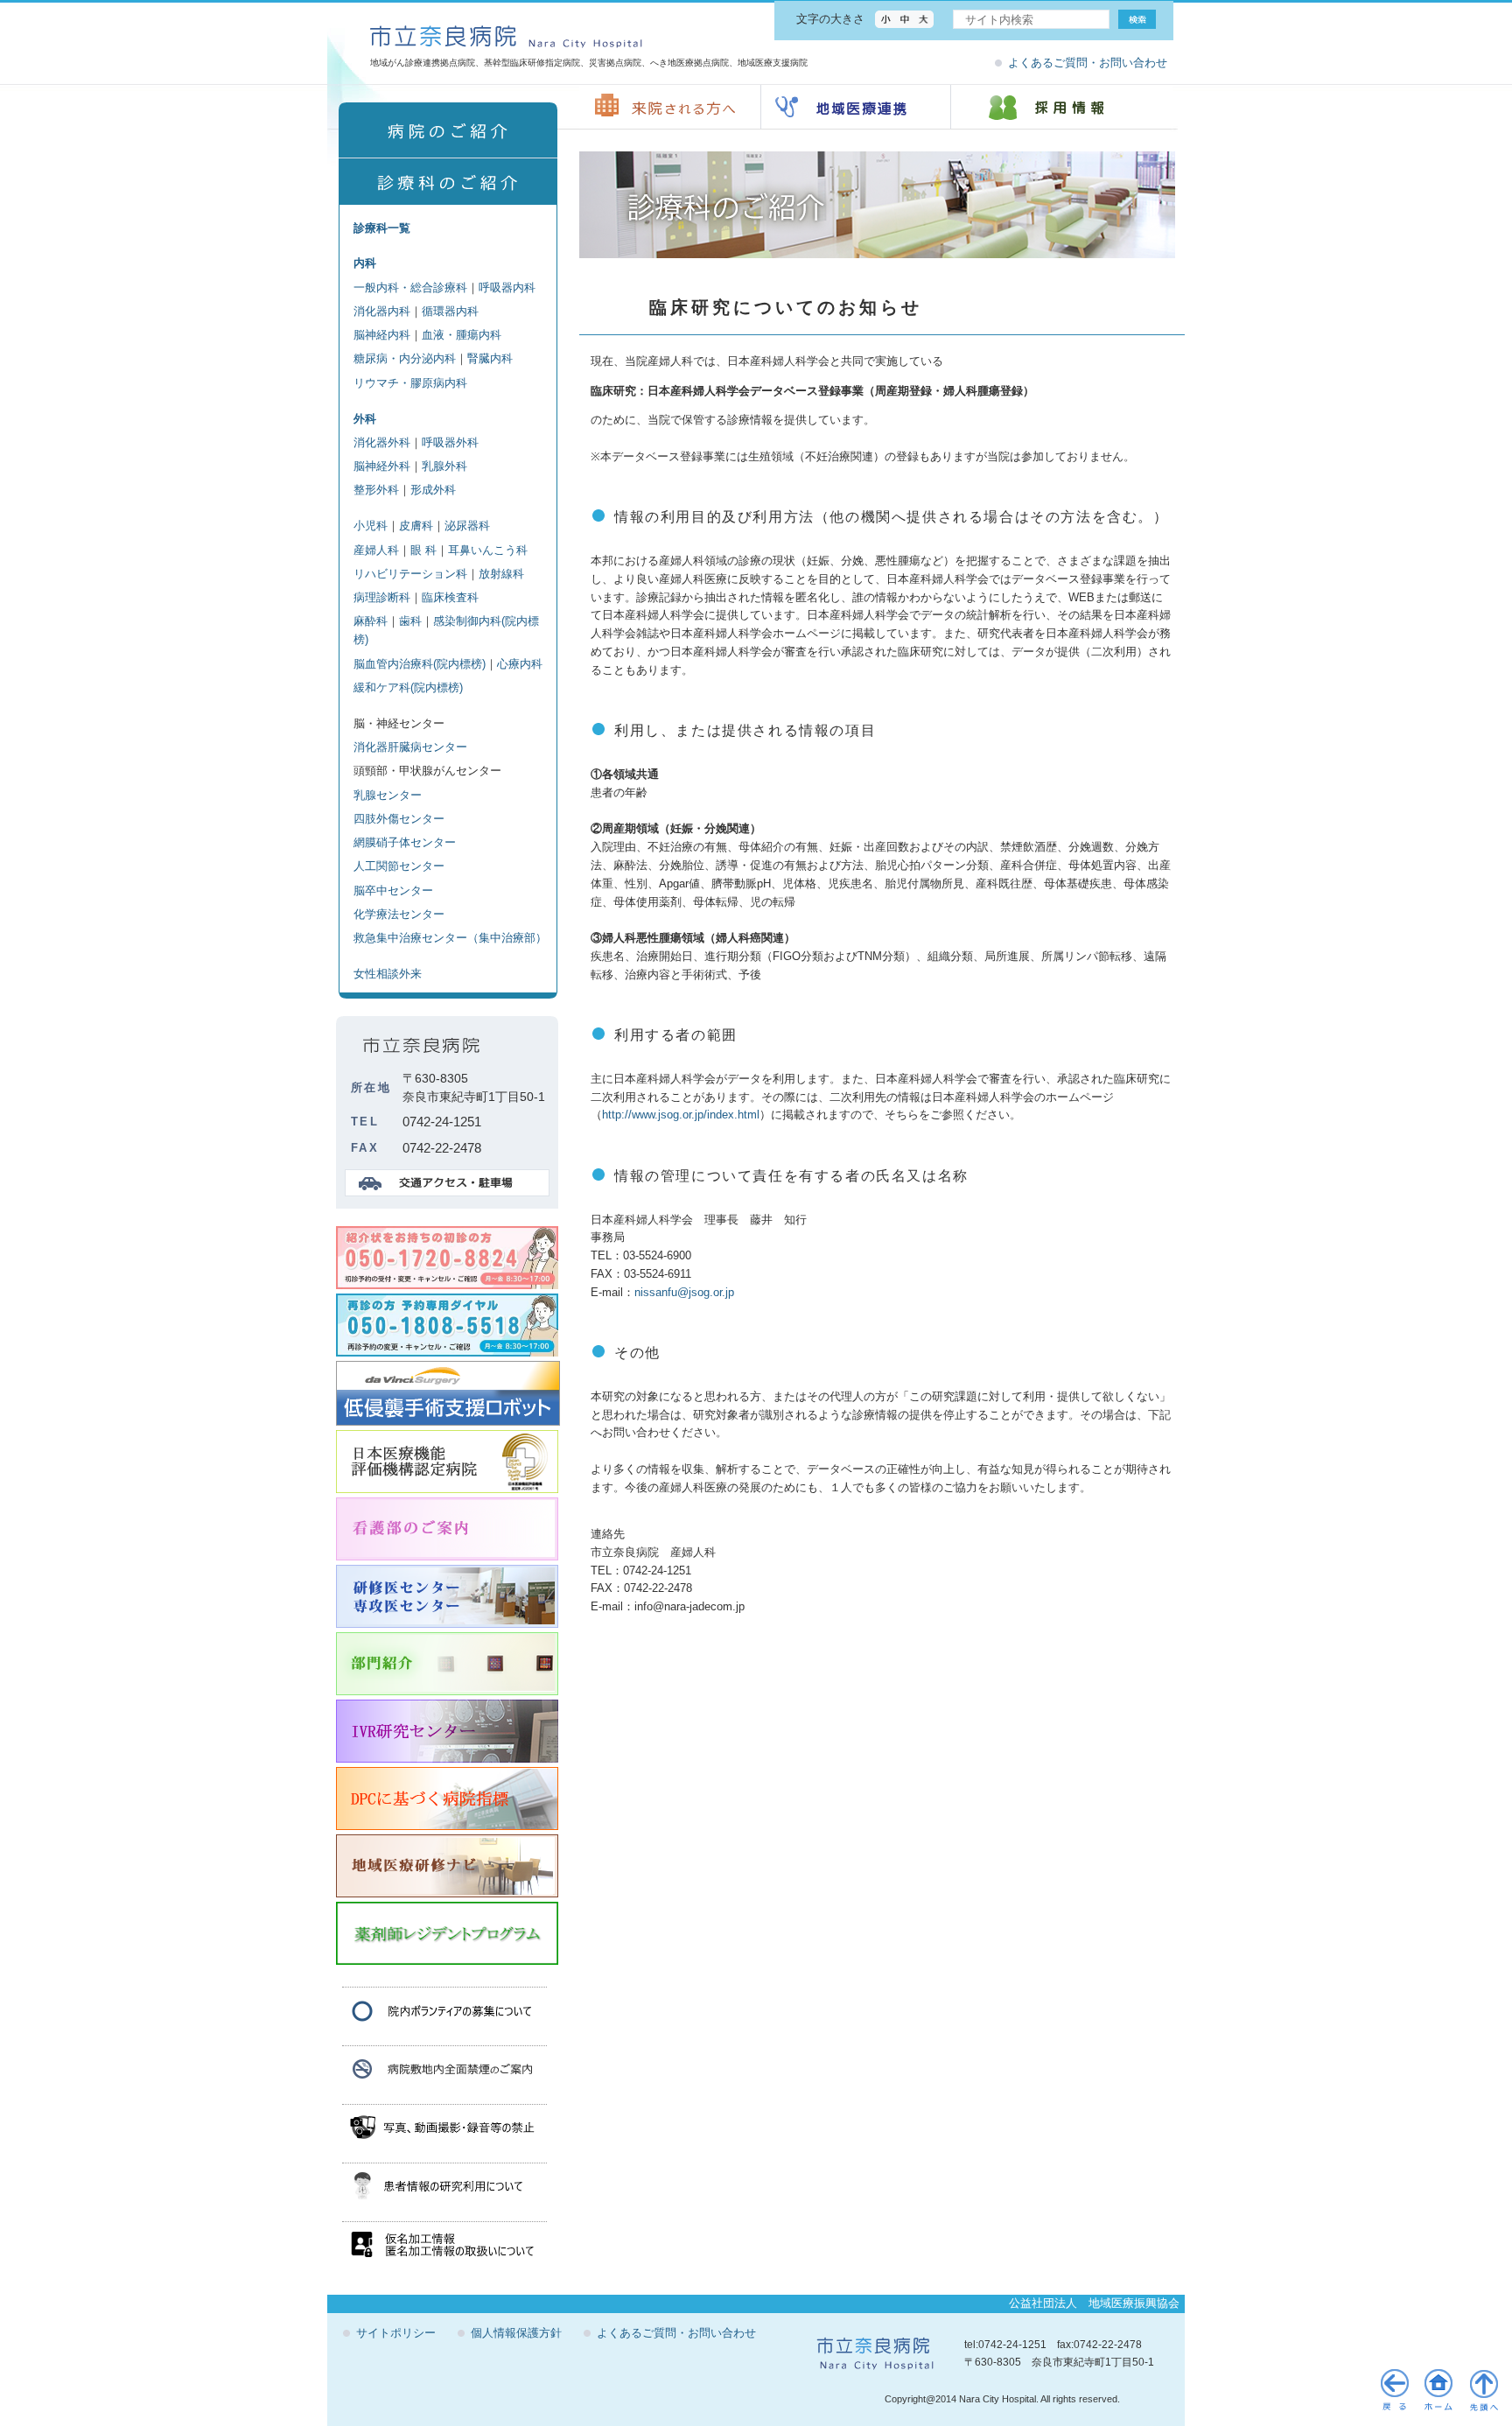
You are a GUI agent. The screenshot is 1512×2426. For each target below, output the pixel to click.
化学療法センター (399, 914)
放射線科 (501, 574)
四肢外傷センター (399, 819)
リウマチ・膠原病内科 (410, 383)
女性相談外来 (388, 974)
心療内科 (520, 664)
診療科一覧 (382, 228)
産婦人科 (376, 550)
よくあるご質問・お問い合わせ (1088, 63)
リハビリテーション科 (410, 574)
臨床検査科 (450, 597)
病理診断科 (382, 597)
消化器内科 (382, 311)
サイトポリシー (396, 2333)
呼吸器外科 (450, 442)
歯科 (410, 621)
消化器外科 (382, 442)
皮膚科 (416, 526)
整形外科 (376, 490)
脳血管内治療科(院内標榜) (420, 664)
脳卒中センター (393, 890)
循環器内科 (450, 311)
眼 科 (423, 550)
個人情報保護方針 (516, 2333)
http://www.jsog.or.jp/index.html (681, 1115)
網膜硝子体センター (405, 842)
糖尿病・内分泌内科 (405, 358)
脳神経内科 (382, 335)
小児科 (371, 526)
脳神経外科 (382, 466)
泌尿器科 (467, 526)
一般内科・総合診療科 (410, 287)
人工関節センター (399, 866)
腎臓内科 (490, 358)
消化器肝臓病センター (410, 747)
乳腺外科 (444, 466)
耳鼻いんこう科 (488, 550)
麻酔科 (371, 621)
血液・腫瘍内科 (462, 335)
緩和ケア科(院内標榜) (408, 687)
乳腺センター (388, 795)
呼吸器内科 (507, 287)
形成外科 (433, 490)
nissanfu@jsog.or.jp (684, 1292)
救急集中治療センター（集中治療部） (450, 938)
